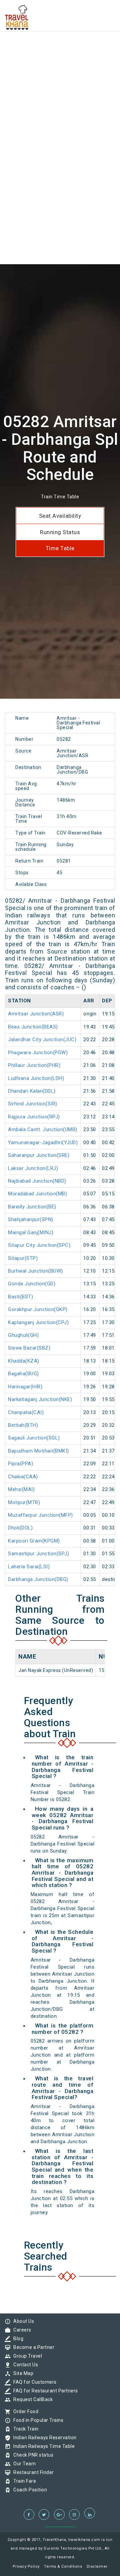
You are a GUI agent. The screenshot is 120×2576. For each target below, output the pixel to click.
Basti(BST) (20, 1297)
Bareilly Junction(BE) (32, 1207)
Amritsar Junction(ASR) (36, 1014)
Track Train (24, 2429)
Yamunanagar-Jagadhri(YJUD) (43, 1143)
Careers (21, 2330)
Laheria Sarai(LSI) (29, 1567)
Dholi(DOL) (20, 1528)
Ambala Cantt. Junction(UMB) (43, 1129)
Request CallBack (31, 2399)
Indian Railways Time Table (42, 2446)
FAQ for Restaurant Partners (44, 2391)
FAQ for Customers (33, 2382)
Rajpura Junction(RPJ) (34, 1117)
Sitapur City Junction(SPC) (39, 1245)
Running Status (60, 532)
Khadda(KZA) (24, 1361)
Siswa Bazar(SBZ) (29, 1348)
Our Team (23, 2464)
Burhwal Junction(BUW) (35, 1271)
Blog (17, 2339)
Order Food (24, 2411)
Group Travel (26, 2356)
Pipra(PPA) (20, 1464)
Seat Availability (60, 516)
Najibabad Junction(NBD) (37, 1181)
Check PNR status (32, 2455)
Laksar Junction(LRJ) (33, 1168)
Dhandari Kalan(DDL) (32, 1091)
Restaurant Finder (32, 2472)
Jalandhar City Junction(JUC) (42, 1039)
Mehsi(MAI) (21, 1489)
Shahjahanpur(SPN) (31, 1219)
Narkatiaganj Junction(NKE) (40, 1399)
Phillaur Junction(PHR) (34, 1065)
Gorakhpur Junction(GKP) (38, 1309)
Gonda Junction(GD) (32, 1284)
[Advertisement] (60, 60)
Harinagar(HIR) (25, 1387)
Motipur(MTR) (24, 1502)
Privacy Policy (26, 2566)
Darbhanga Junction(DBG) (38, 1579)
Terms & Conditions (63, 2566)
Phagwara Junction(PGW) (38, 1053)
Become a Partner (32, 2347)
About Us (22, 2321)
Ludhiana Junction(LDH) (36, 1078)
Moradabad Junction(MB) (37, 1194)
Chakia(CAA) (23, 1477)
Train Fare (23, 2481)
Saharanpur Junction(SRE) (39, 1155)
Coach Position (28, 2490)
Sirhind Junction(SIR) (33, 1104)
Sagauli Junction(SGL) (34, 1438)
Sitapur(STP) (23, 1258)
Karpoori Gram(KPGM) (34, 1541)
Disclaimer (97, 2566)
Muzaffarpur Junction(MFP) (40, 1515)
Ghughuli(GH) (23, 1335)
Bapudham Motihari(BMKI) (38, 1451)
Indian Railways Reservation (43, 2438)
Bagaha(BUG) (23, 1374)
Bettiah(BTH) (23, 1425)
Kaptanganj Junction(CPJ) (38, 1322)
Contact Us (24, 2365)
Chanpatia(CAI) (26, 1412)
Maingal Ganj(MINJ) (31, 1232)
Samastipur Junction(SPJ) (38, 1554)
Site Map (22, 2373)
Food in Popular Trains (37, 2420)
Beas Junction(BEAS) (33, 1027)
